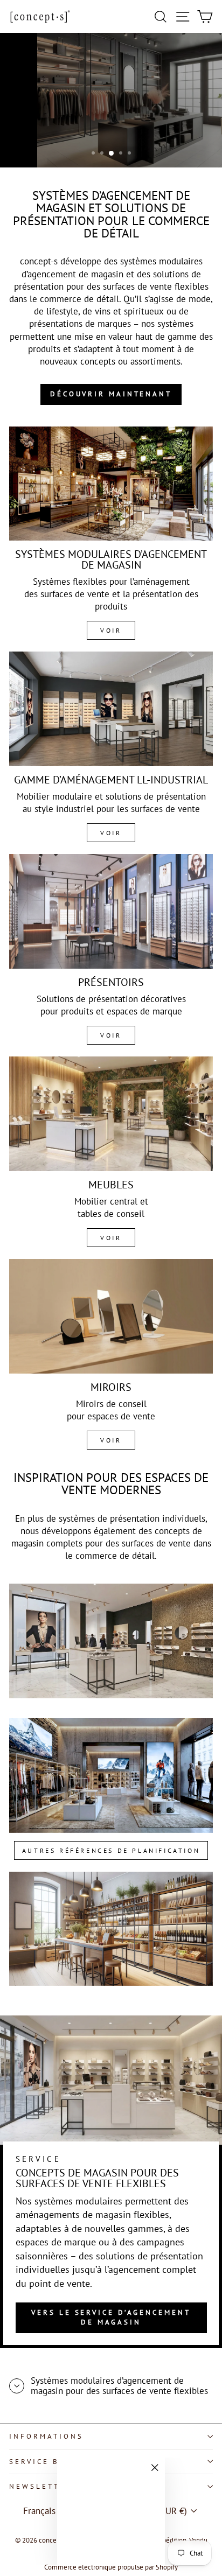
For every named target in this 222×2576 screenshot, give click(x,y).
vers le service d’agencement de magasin (111, 2317)
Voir (111, 630)
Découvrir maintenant (111, 394)
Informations (46, 2436)
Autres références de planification (111, 1850)
